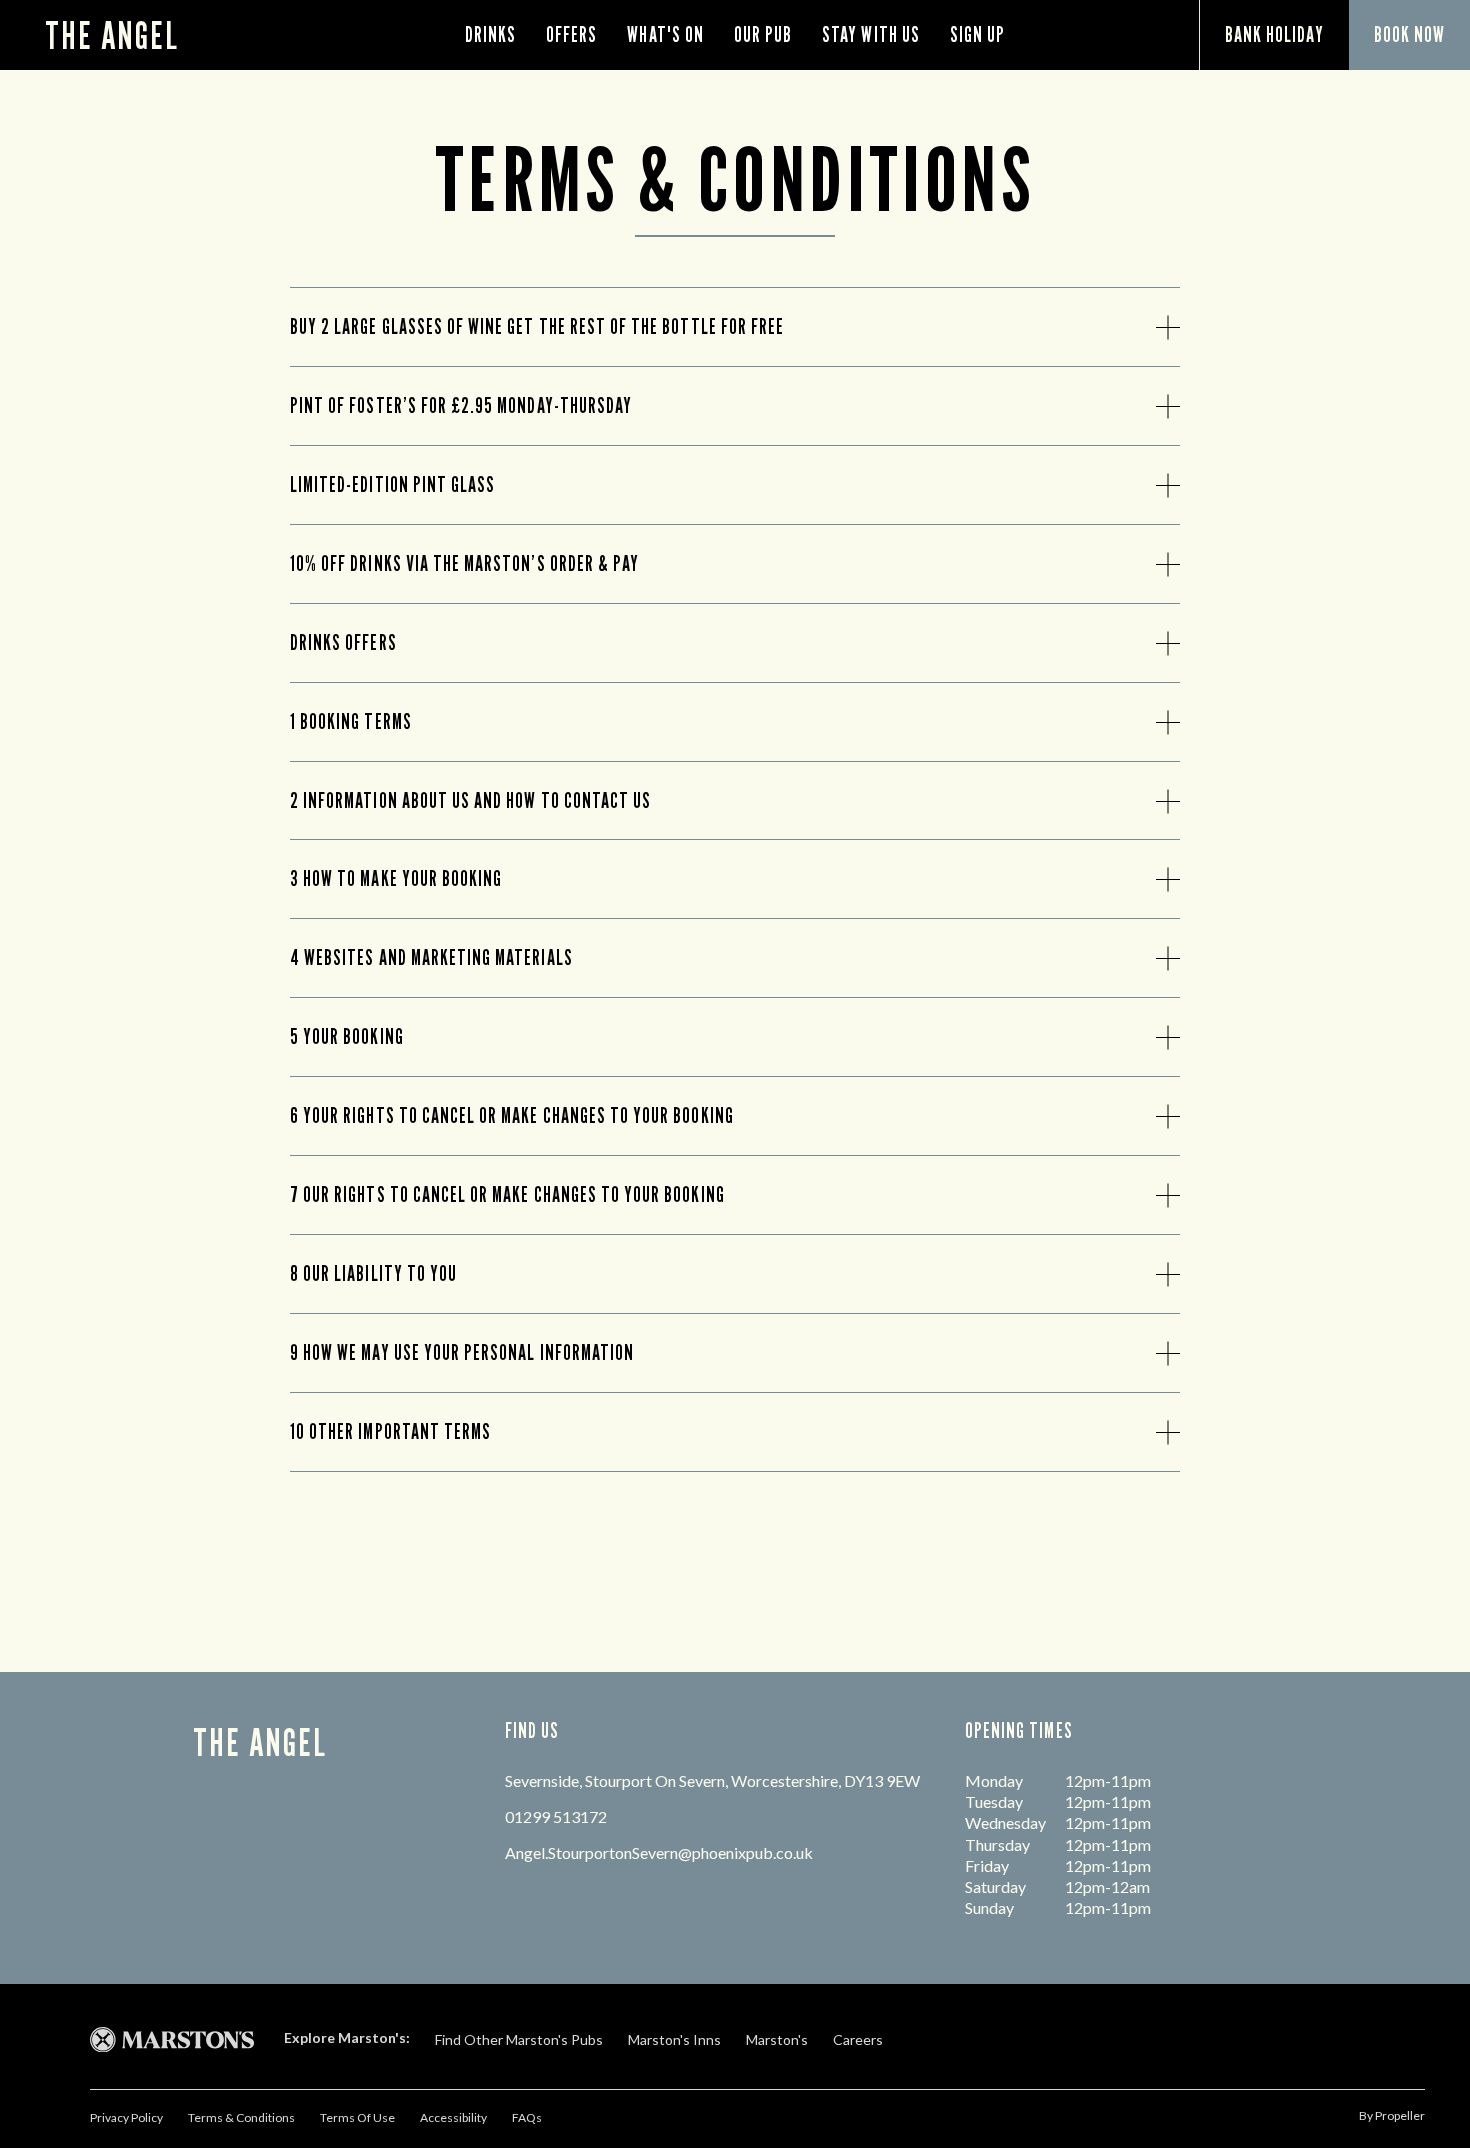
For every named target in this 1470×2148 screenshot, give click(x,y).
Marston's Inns (674, 2039)
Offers (571, 34)
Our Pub (763, 34)
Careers (858, 2039)
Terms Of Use (357, 2117)
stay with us (871, 34)
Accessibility (453, 2117)
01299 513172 (556, 1816)
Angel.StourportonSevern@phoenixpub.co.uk (659, 1852)
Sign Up (977, 34)
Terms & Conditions (241, 2117)
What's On (665, 34)
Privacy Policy (126, 2117)
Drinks (490, 34)
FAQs (527, 2117)
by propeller (1392, 2115)
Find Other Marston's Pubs (519, 2039)
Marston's (777, 2039)
